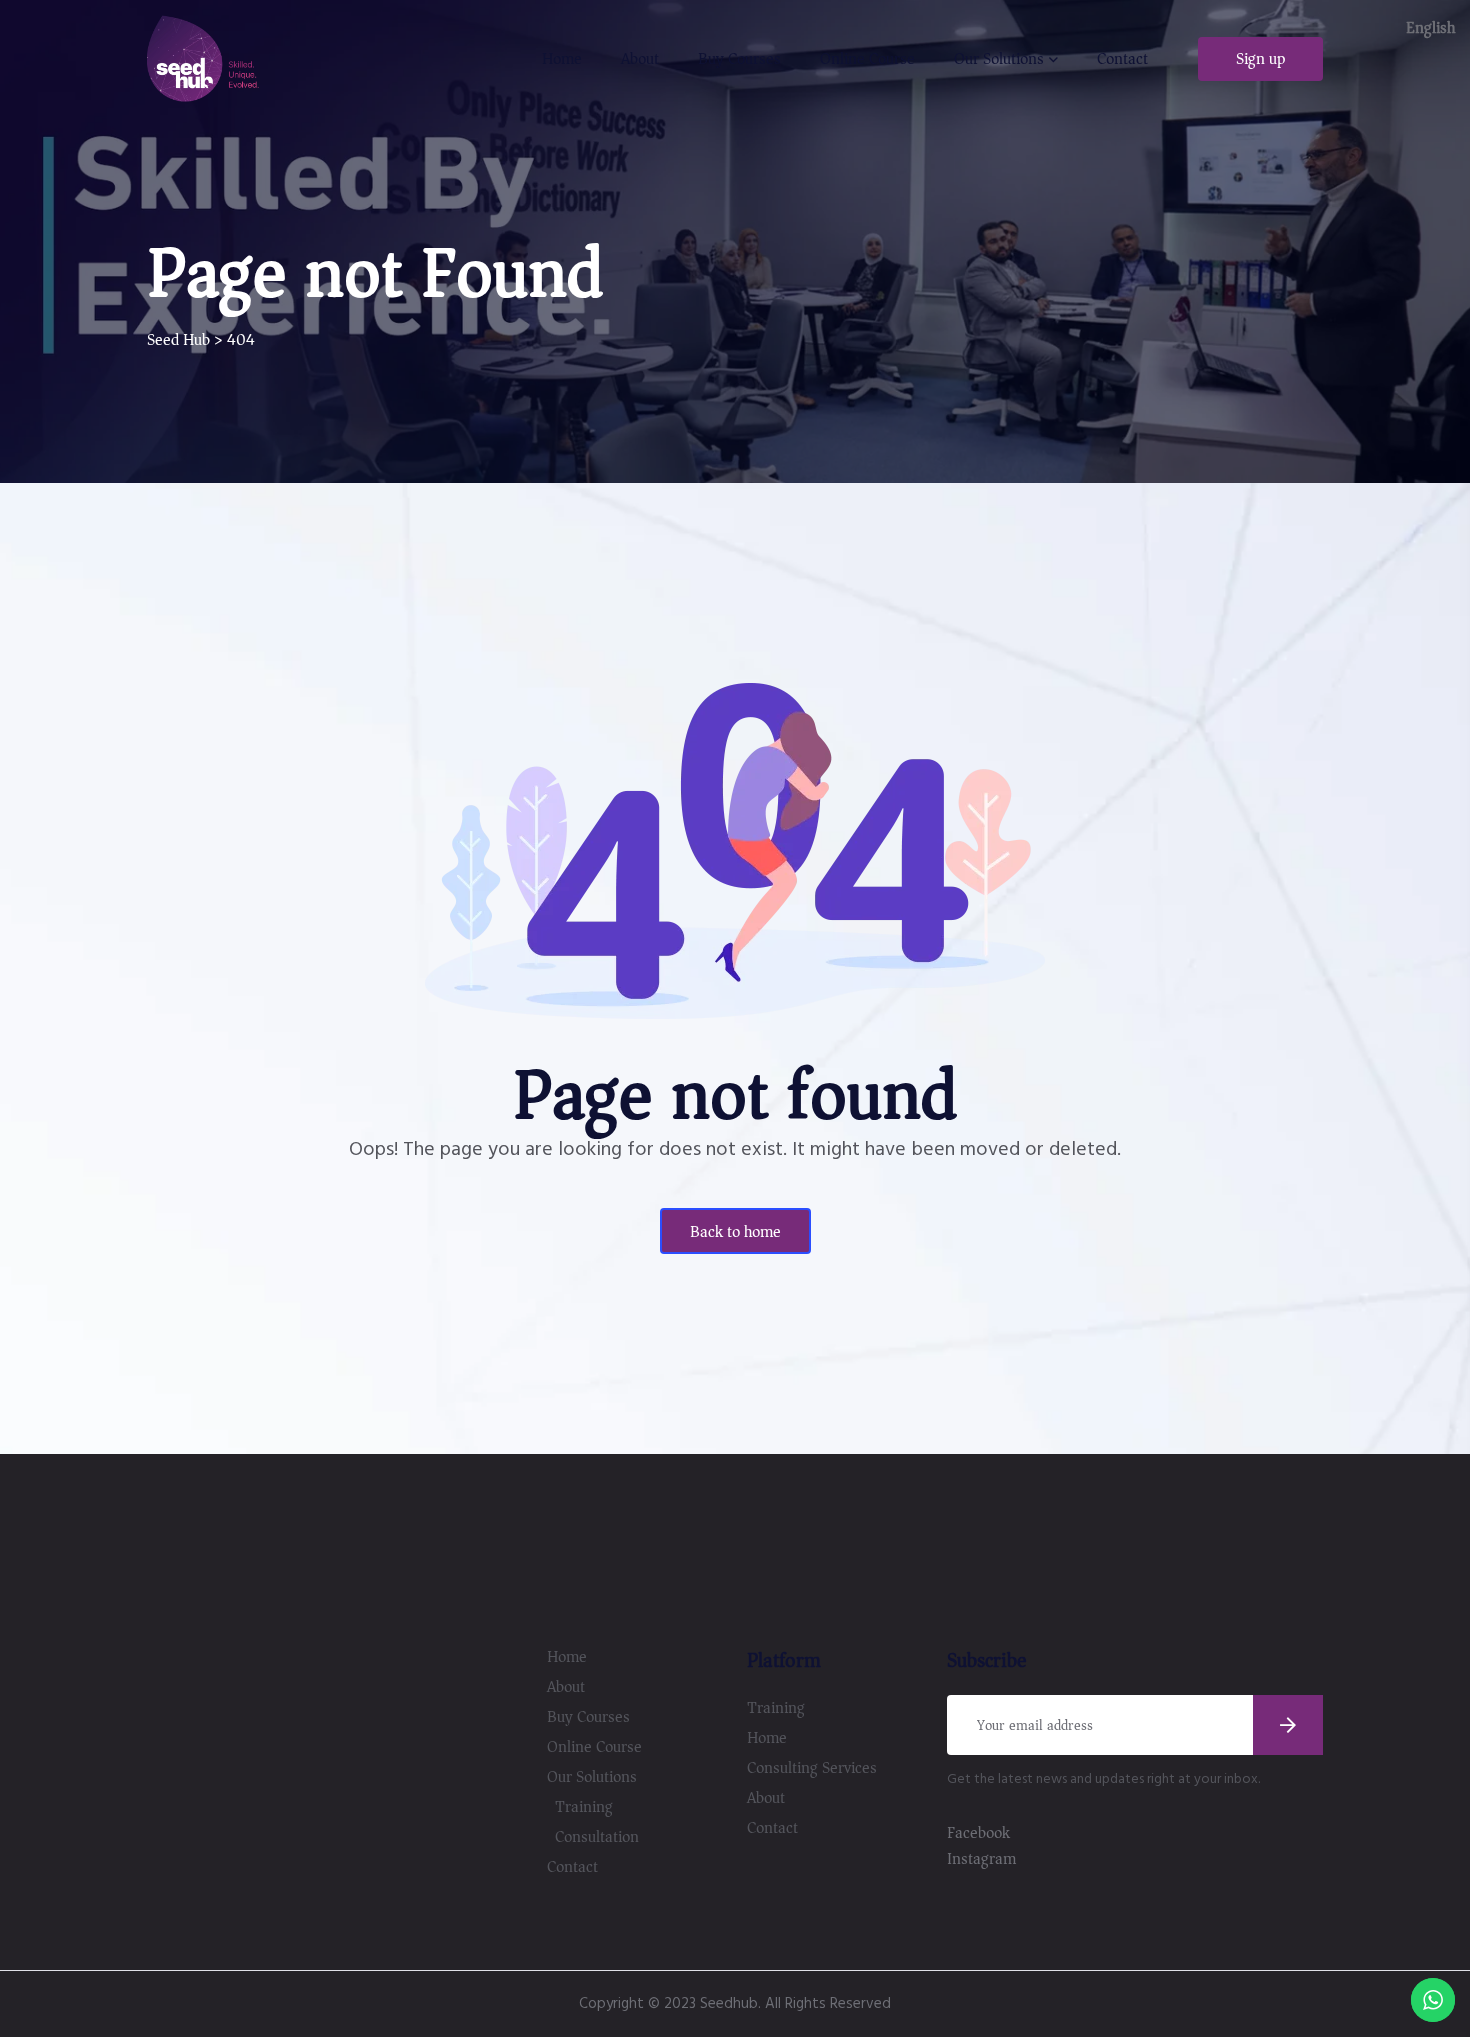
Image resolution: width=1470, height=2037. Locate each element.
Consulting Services (812, 1768)
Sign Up (1260, 59)
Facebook (978, 1833)
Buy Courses (739, 59)
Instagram (981, 1859)
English (1430, 28)
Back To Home (735, 1232)
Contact (1122, 59)
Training (584, 1807)
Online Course (867, 59)
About (640, 59)
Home (562, 59)
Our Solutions (999, 59)
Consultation (597, 1837)
